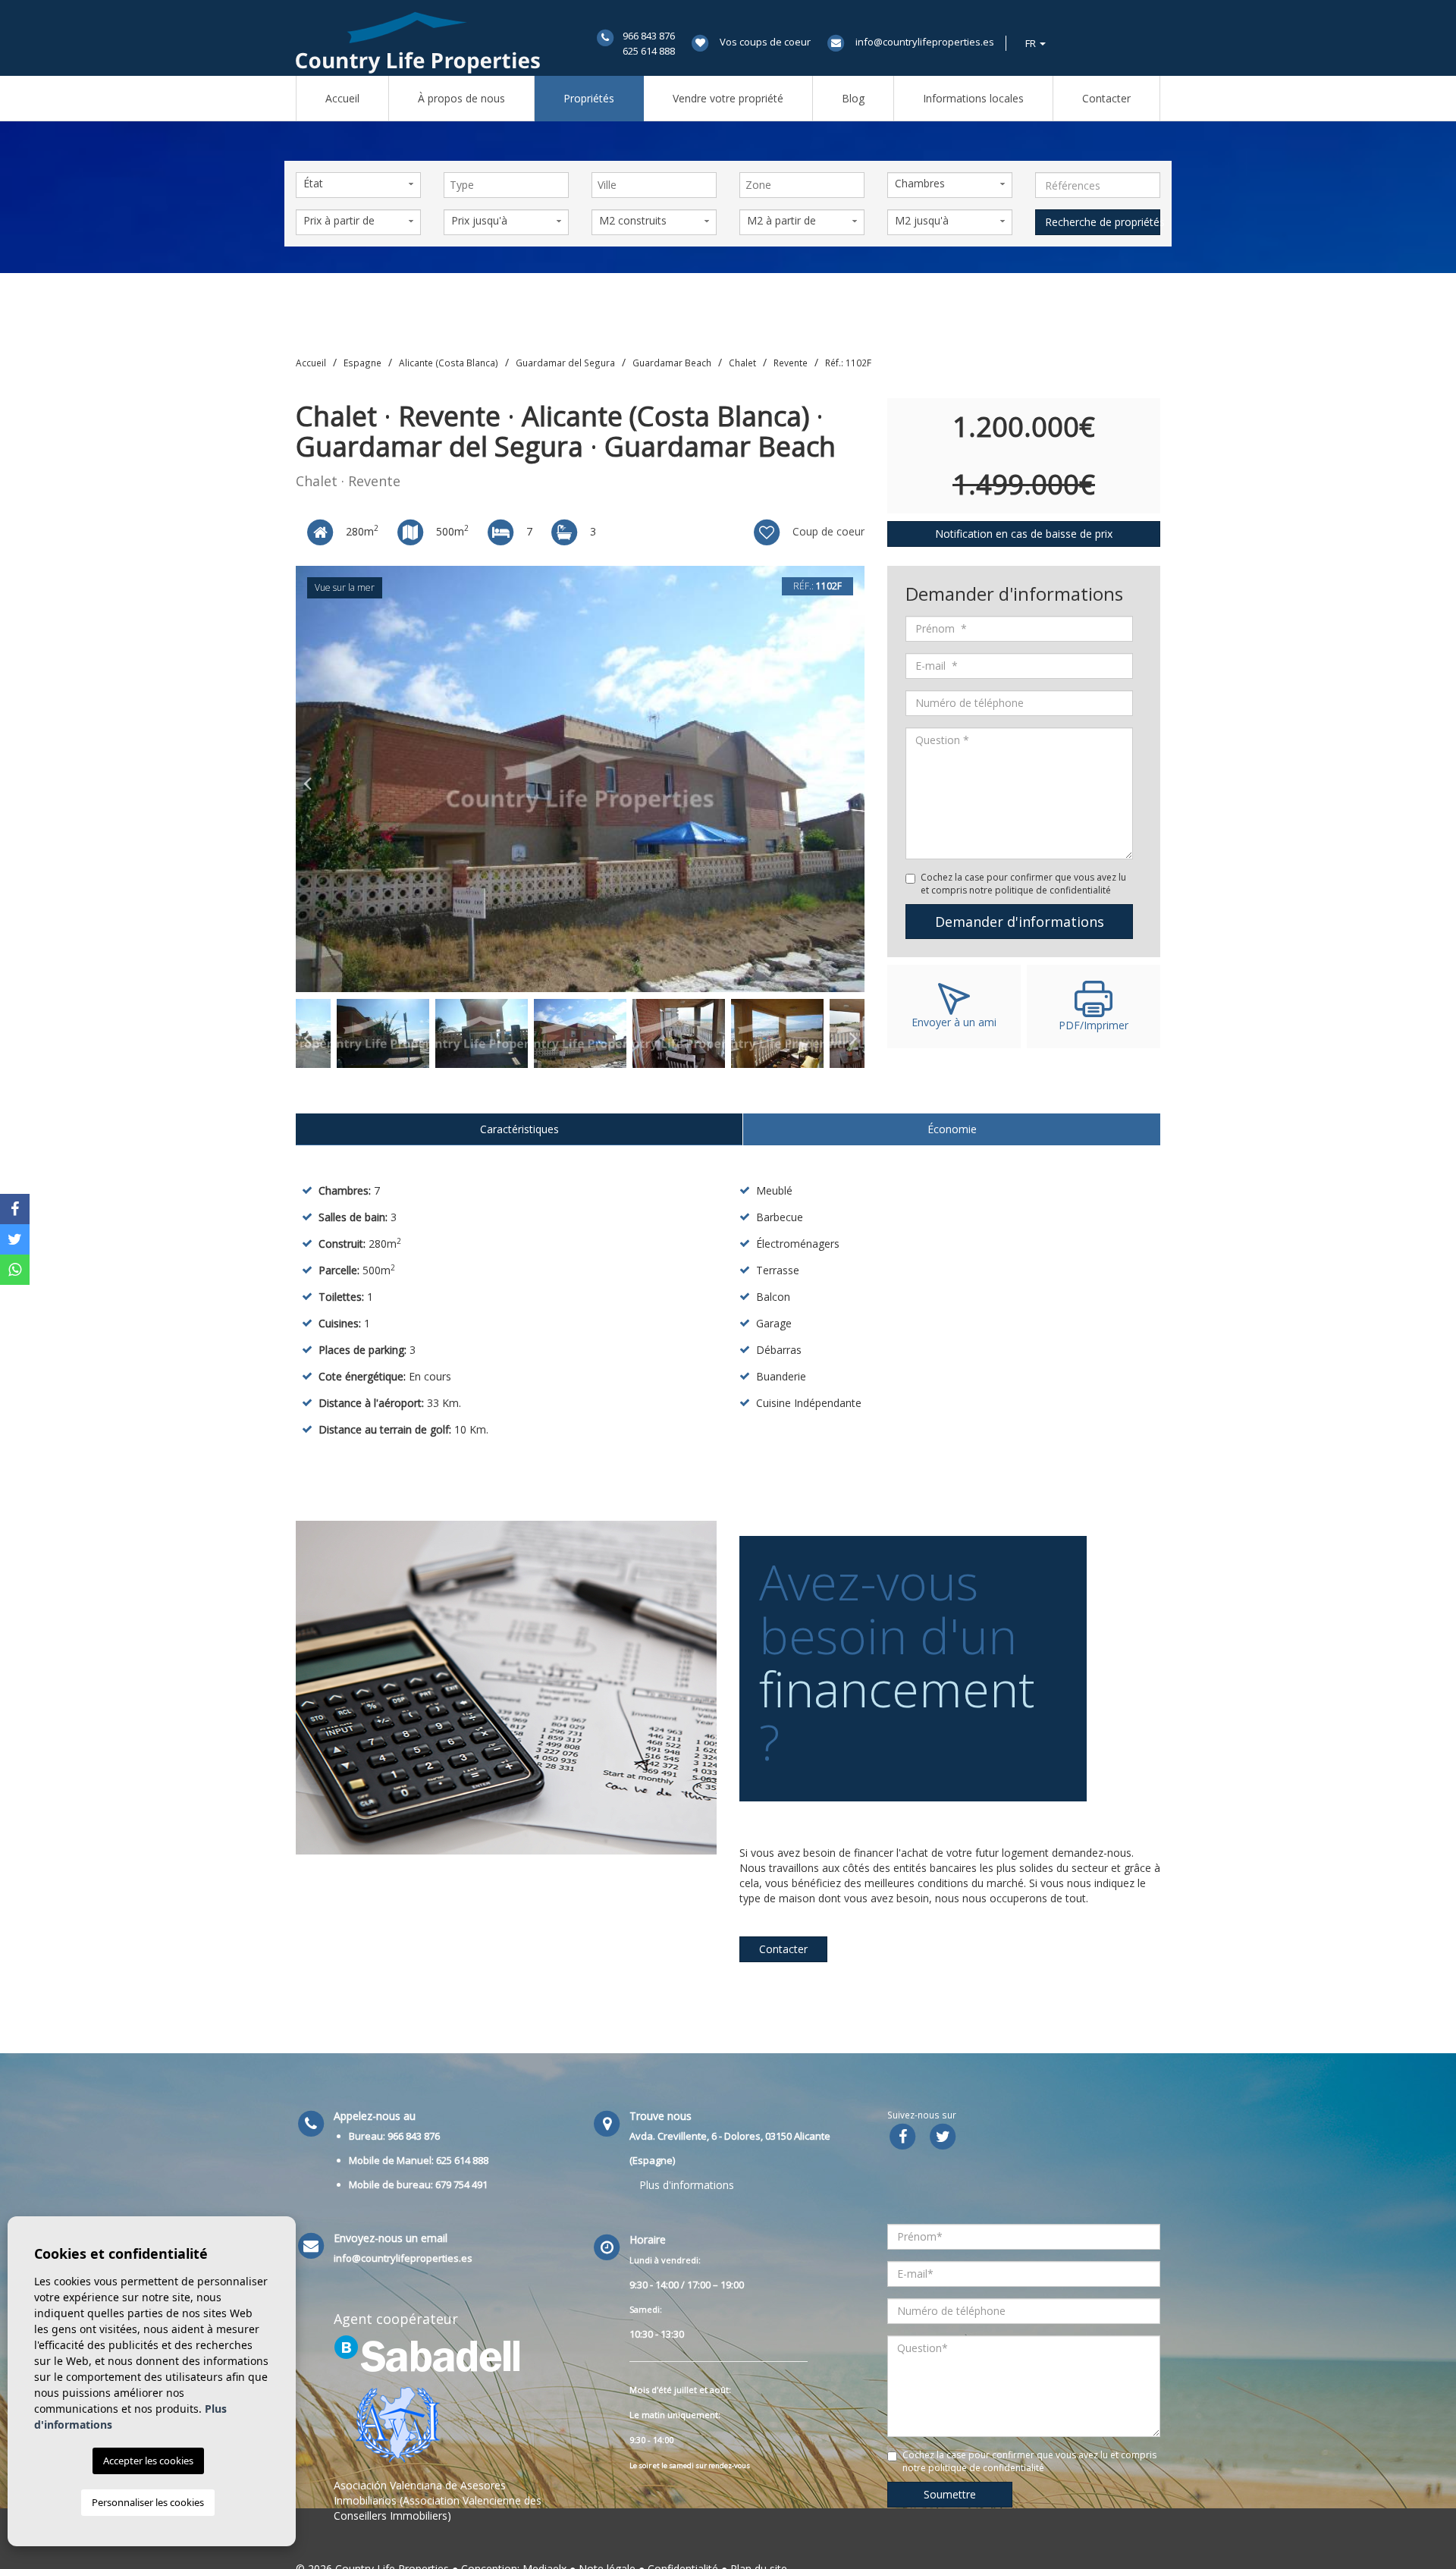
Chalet (742, 363)
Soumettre (950, 2494)
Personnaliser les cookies (148, 2502)
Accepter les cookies (148, 2461)
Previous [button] (307, 779)
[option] (580, 779)
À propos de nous (461, 98)
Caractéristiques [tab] (519, 1129)
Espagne (362, 363)
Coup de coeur (827, 531)
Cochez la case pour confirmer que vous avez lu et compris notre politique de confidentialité (1023, 884)
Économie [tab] (952, 1129)
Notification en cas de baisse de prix (1024, 534)
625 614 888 (649, 51)
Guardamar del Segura (565, 363)
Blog (853, 98)
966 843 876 (649, 36)
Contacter (1106, 98)
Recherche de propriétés (1103, 222)
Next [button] (853, 779)
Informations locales (973, 98)
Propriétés (589, 98)
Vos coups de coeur (765, 42)
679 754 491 (461, 2184)
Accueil (342, 98)
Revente (791, 363)
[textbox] (510, 185)
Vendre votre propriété (728, 98)
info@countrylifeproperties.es (925, 42)
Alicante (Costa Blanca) (449, 363)
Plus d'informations (687, 2185)
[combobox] (506, 185)
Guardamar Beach (672, 363)
